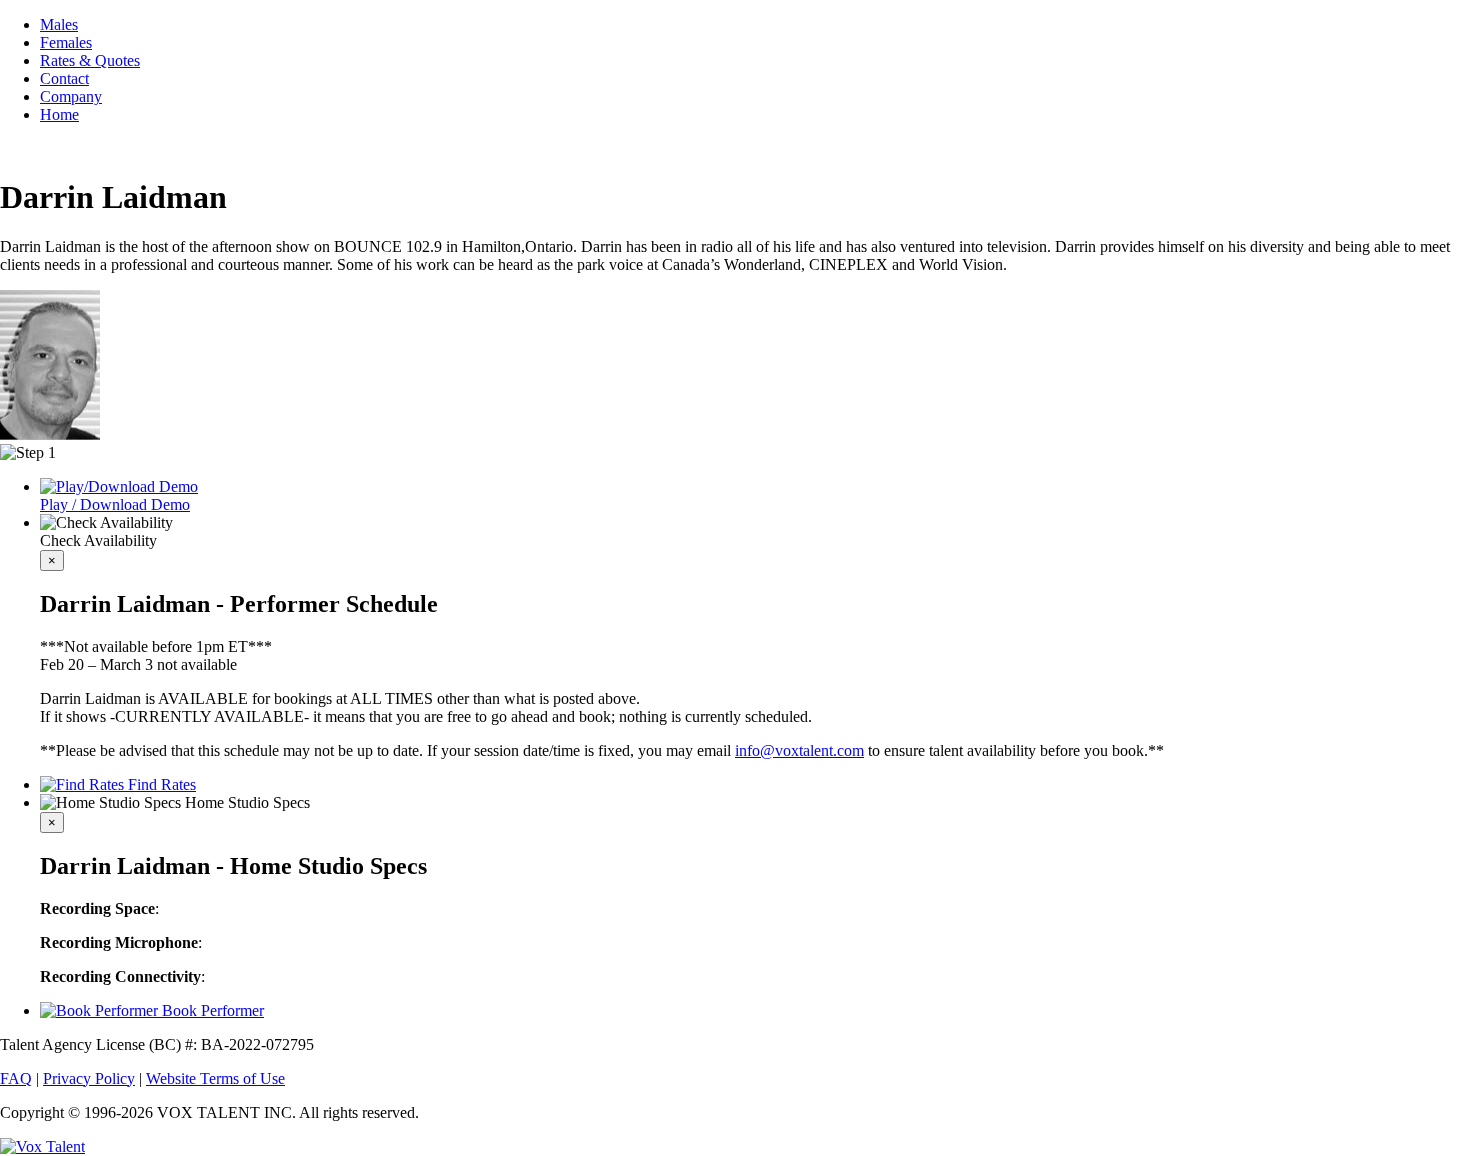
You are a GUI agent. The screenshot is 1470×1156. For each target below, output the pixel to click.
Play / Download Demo (115, 504)
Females (66, 42)
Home (59, 114)
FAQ (16, 1078)
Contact (64, 78)
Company (71, 96)
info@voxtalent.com (799, 750)
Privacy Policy (89, 1078)
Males (59, 24)
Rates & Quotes (90, 60)
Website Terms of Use (215, 1078)
